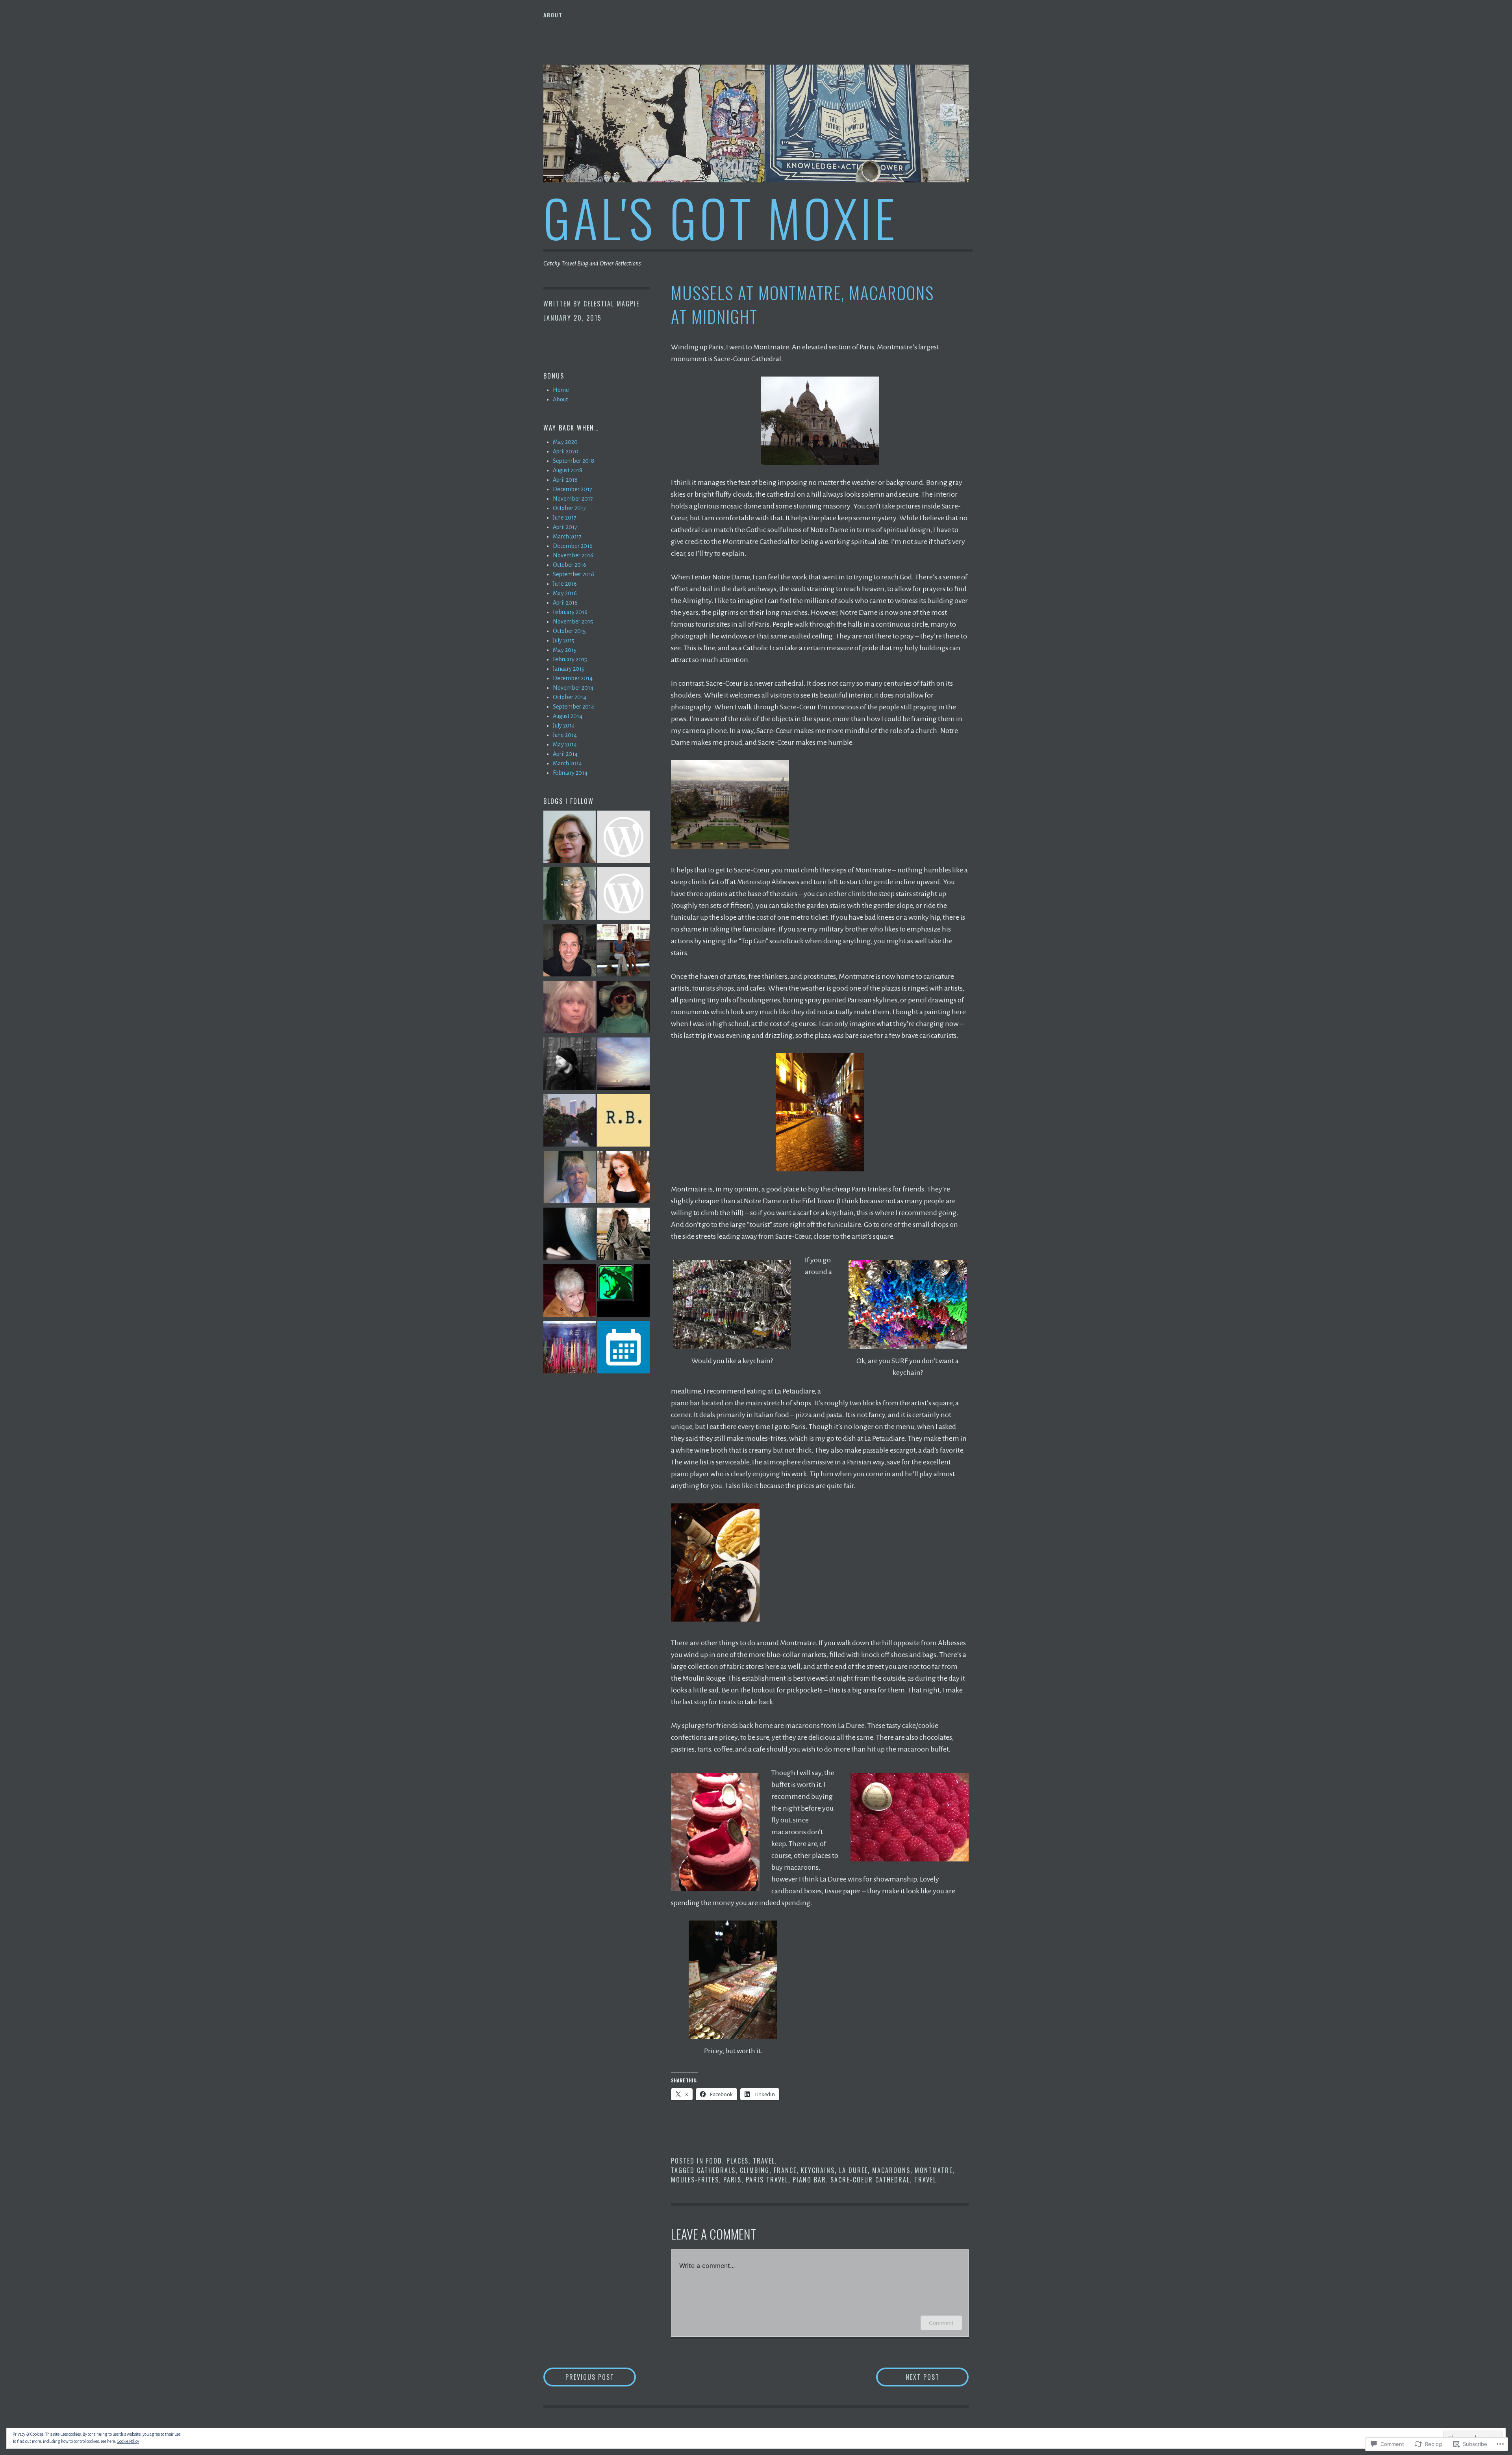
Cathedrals (716, 2170)
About (553, 15)
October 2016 (570, 565)
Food (714, 2161)
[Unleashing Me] (570, 1235)
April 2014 (565, 754)
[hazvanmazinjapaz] (624, 838)
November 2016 (573, 555)
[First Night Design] (570, 1292)
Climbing (755, 2170)
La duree (853, 2170)
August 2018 (568, 470)
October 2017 (569, 508)
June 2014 (565, 735)
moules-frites (695, 2180)
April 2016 (565, 603)
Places (737, 2161)
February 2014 (570, 773)
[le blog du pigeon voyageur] (570, 1122)
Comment (941, 2323)
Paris (732, 2180)
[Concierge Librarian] (570, 895)
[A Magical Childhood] (624, 1178)
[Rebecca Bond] (624, 1122)
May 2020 (565, 442)
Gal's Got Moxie (721, 217)
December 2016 (573, 546)
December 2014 (573, 678)
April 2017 (565, 527)
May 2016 (565, 593)
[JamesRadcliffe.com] (570, 1065)
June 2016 (565, 584)
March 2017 (567, 536)
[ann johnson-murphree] (570, 1178)
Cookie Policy (128, 2441)
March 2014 (567, 763)
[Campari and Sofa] (624, 952)
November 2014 (573, 688)
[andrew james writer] (570, 952)
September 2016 (573, 574)
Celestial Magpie (611, 304)
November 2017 (573, 499)
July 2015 (564, 640)
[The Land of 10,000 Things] (624, 895)
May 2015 (565, 650)
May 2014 (565, 744)
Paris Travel (767, 2180)
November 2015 (573, 622)
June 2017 (565, 518)
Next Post (908, 2377)
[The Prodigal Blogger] (624, 1008)
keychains (818, 2170)
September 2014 (573, 707)
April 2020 (566, 451)
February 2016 (570, 612)
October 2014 (570, 697)
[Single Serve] (570, 838)
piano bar (809, 2180)
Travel (764, 2161)
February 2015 (570, 659)
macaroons (891, 2170)
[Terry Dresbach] (570, 1008)
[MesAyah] (624, 1235)
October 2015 (569, 631)
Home (561, 390)
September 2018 (573, 461)
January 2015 (569, 669)
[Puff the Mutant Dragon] (624, 1292)
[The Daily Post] (624, 1349)
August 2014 (568, 716)
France (785, 2170)
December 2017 (573, 489)
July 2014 (564, 726)
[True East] (624, 1065)
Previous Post (579, 2377)
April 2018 (565, 480)
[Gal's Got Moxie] (570, 1349)
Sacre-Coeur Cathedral (870, 2180)
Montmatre (934, 2170)
